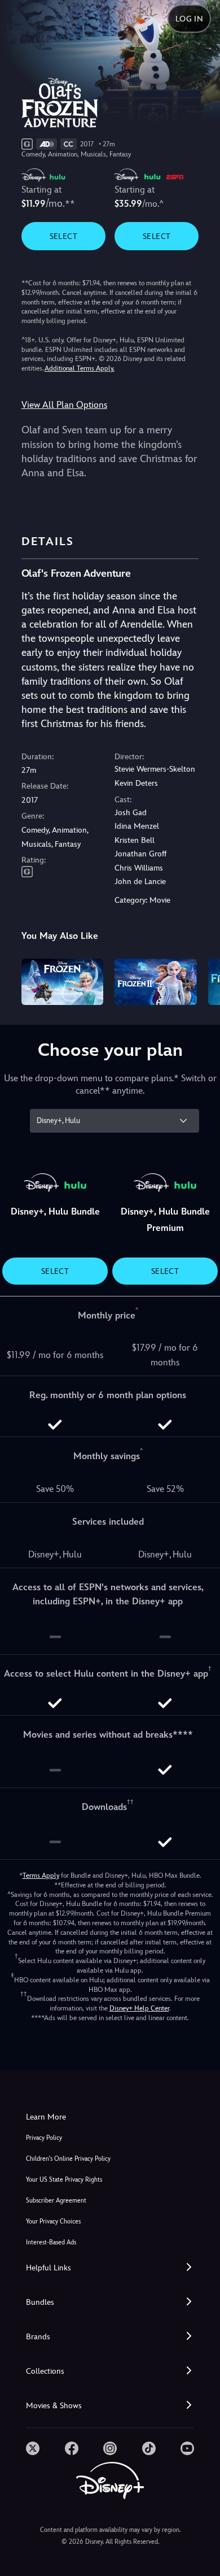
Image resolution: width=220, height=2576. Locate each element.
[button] (110, 2268)
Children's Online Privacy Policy (68, 2159)
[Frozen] (63, 982)
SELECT (63, 236)
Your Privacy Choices (53, 2222)
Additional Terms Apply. (80, 368)
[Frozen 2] (156, 982)
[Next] (201, 980)
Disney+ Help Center (139, 2008)
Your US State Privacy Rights (64, 2180)
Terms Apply (41, 1876)
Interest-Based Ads (51, 2242)
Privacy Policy (44, 2138)
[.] (33, 2448)
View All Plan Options (64, 405)
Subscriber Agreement (56, 2201)
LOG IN (189, 19)
